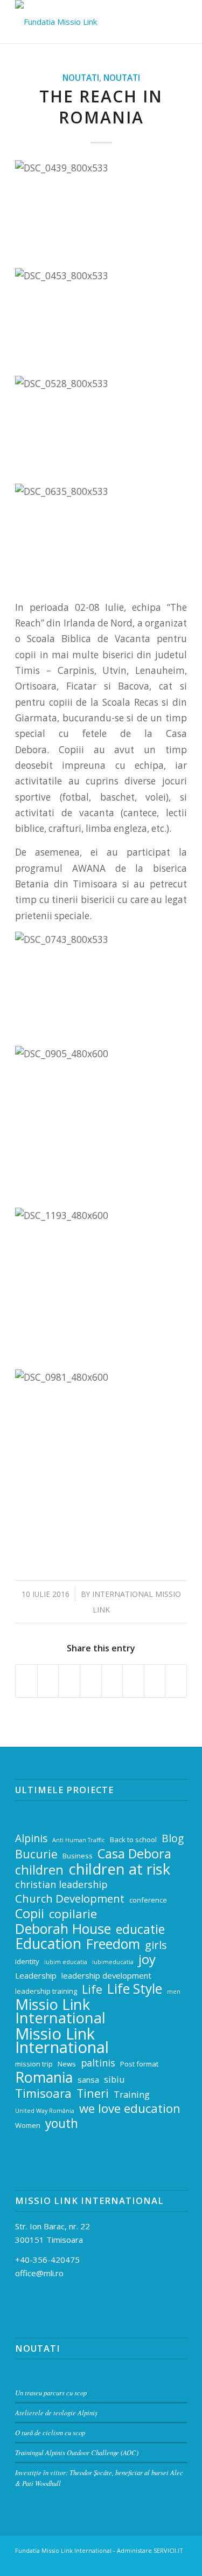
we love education (130, 2108)
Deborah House (63, 1929)
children (39, 1870)
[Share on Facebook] (26, 1681)
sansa (88, 2079)
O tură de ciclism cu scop (50, 2432)
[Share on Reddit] (155, 1681)
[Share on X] (48, 1681)
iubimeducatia (113, 1962)
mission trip (34, 2064)
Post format (139, 2064)
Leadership (36, 1975)
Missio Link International (60, 2012)
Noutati (81, 78)
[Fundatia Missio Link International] (84, 22)
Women (28, 2125)
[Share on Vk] (133, 1681)
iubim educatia (66, 1962)
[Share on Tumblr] (112, 1681)
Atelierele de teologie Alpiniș (56, 2412)
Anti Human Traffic (79, 1840)
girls (156, 1945)
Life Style (135, 1989)
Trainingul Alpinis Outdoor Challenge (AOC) (77, 2452)
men (174, 1992)
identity (27, 1961)
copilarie (73, 1914)
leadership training (46, 1991)
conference (148, 1900)
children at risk (119, 1869)
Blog (173, 1839)
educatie (140, 1930)
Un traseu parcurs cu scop (51, 2392)
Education (48, 1944)
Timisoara (43, 2093)
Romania (44, 2078)
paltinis (98, 2063)
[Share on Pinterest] (69, 1681)
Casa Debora (134, 1854)
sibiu (114, 2079)
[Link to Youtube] (179, 2563)
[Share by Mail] (176, 1681)
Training (132, 2094)
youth (62, 2124)
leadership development (106, 1975)
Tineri (93, 2094)
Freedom (113, 1944)
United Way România (45, 2111)
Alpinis (31, 1839)
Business (78, 1856)
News (67, 2064)
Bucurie (36, 1854)
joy (147, 1959)
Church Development (70, 1899)
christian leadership (61, 1884)
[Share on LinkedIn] (91, 1681)
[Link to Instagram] (163, 2563)
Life (92, 1990)
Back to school (133, 1840)
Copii (30, 1914)
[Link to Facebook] (147, 2563)
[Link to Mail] (130, 2563)
